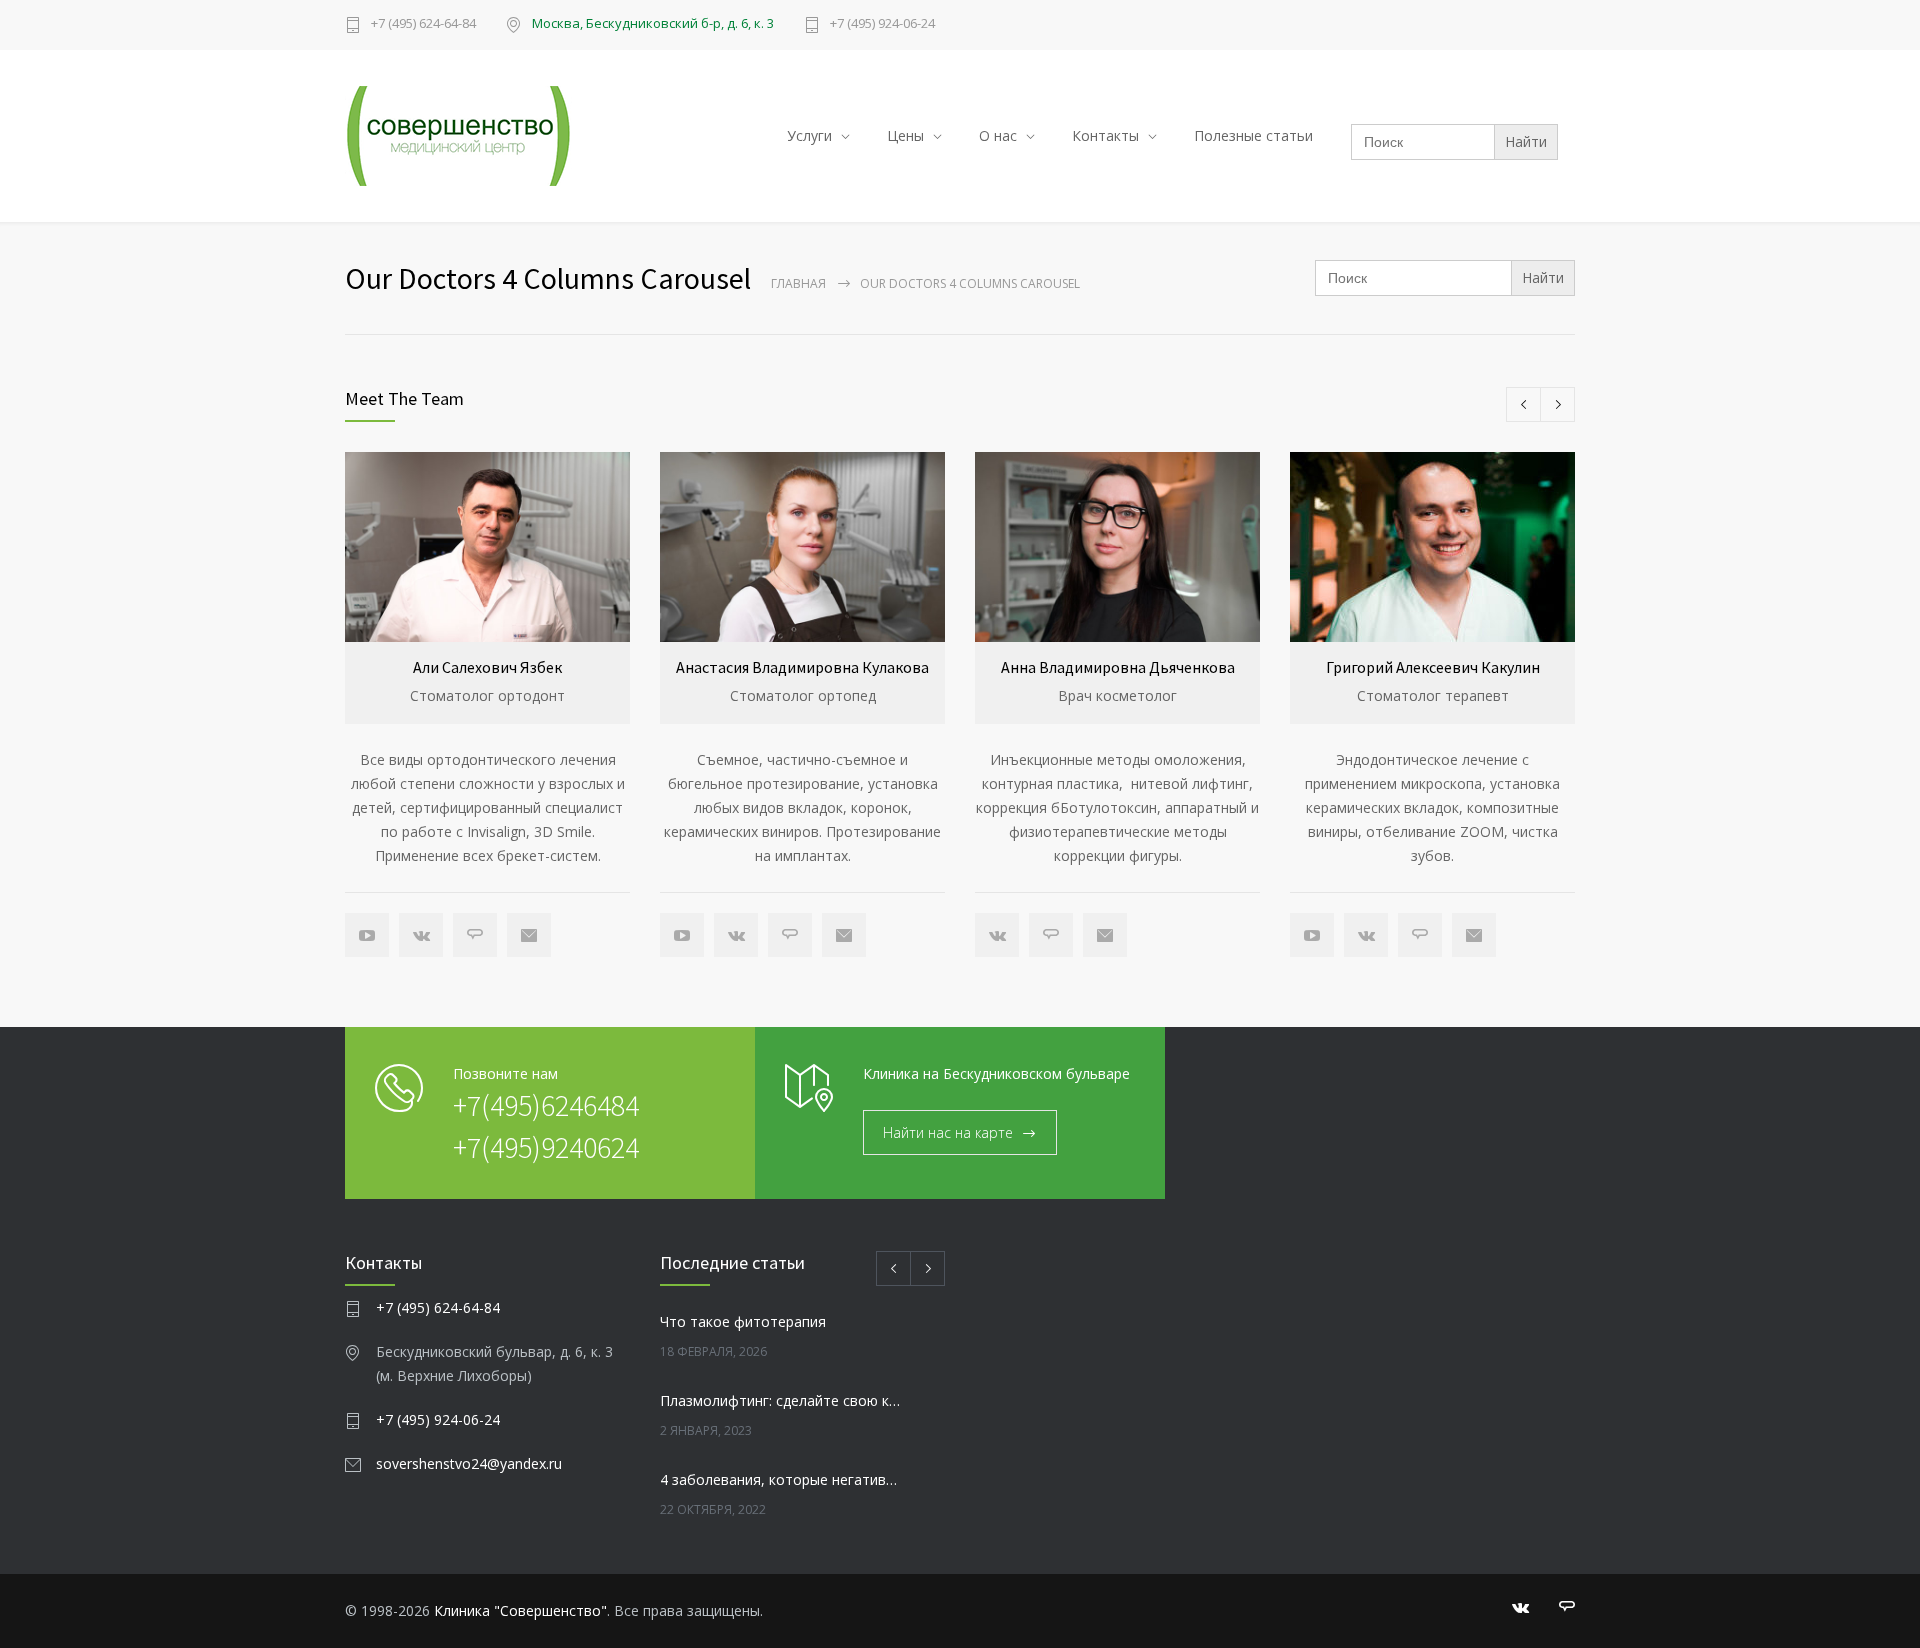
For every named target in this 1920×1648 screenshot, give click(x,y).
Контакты (1105, 135)
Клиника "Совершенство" (520, 1610)
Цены (905, 135)
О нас (998, 135)
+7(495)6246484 (546, 1105)
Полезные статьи (1253, 135)
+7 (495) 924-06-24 (882, 24)
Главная (798, 283)
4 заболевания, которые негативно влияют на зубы (781, 1479)
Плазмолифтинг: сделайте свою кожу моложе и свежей (781, 1400)
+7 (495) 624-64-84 (423, 24)
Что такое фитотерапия (743, 1321)
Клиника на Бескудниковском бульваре (996, 1073)
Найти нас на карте (948, 1132)
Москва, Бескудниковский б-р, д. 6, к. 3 (653, 23)
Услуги (809, 135)
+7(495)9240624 (546, 1147)
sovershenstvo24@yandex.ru (469, 1463)
